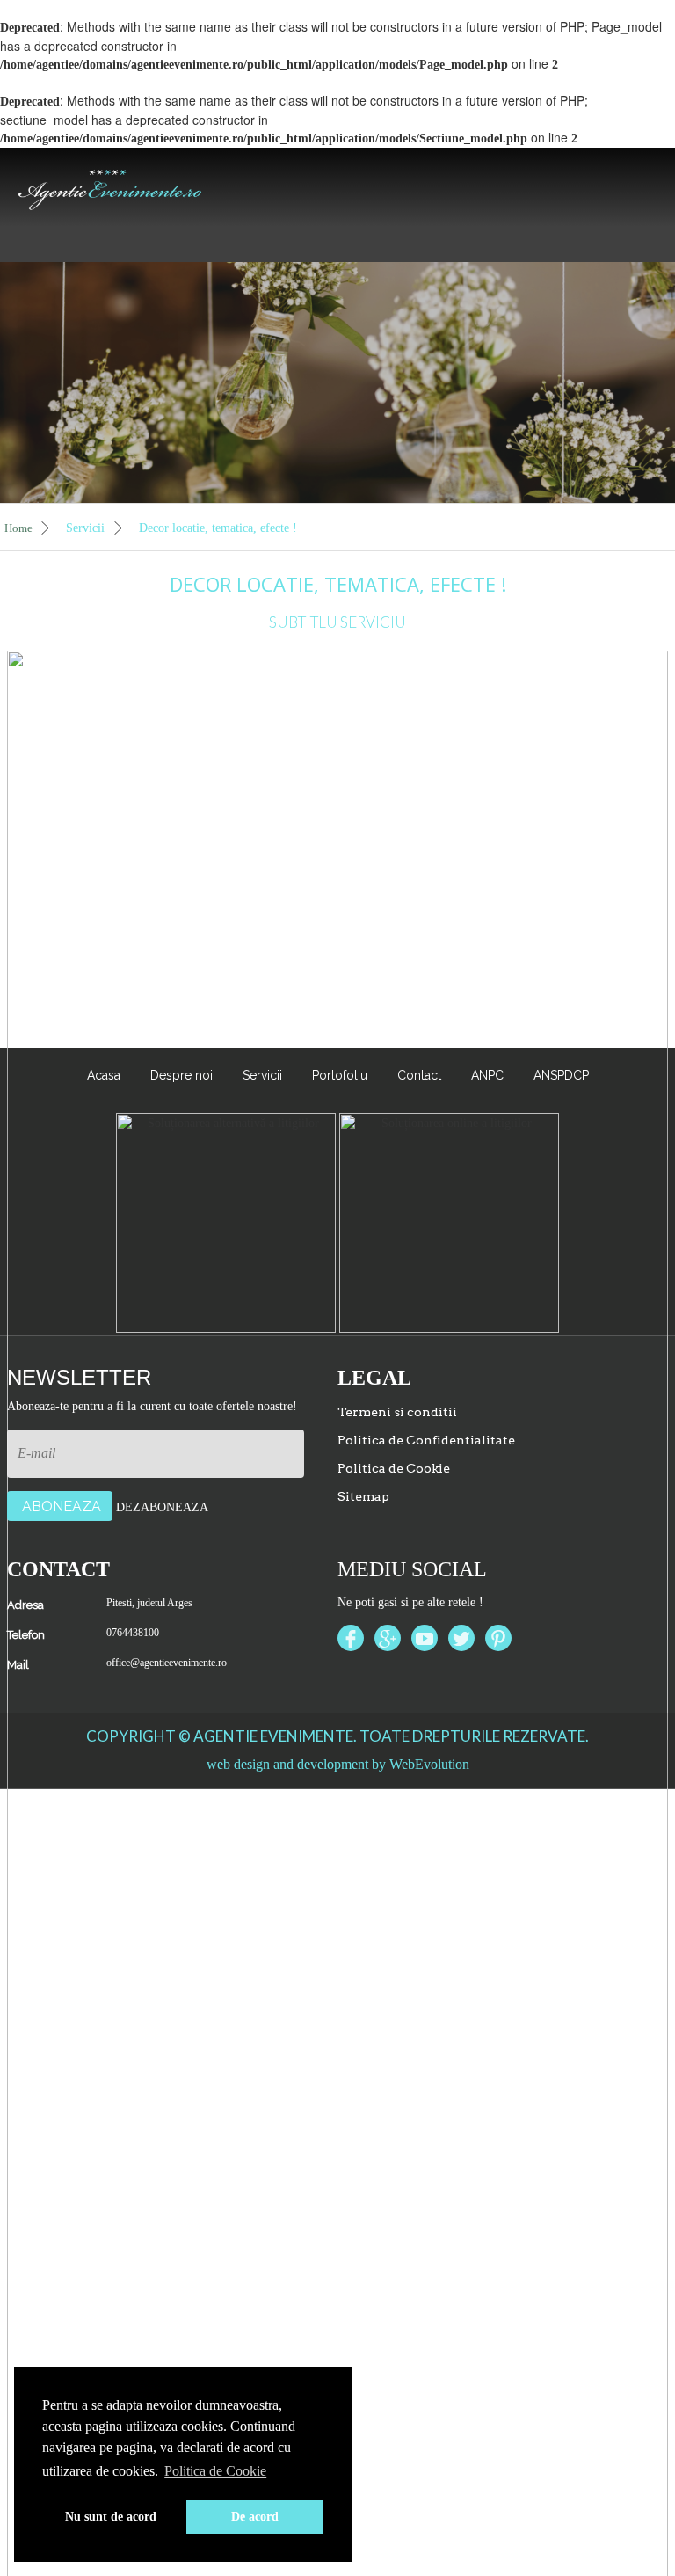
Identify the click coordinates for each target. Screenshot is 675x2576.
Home (20, 528)
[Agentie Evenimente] (110, 186)
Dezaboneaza (162, 1507)
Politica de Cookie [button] (215, 2471)
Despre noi (181, 1075)
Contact (419, 1075)
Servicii (87, 528)
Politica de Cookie (394, 1468)
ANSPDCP (561, 1075)
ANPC (487, 1075)
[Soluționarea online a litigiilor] (449, 1222)
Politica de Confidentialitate (426, 1440)
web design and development (287, 1764)
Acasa (104, 1075)
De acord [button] (255, 2516)
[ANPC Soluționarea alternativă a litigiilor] (226, 1222)
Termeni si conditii (397, 1412)
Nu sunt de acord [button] (111, 2516)
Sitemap (363, 1496)
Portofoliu (340, 1075)
